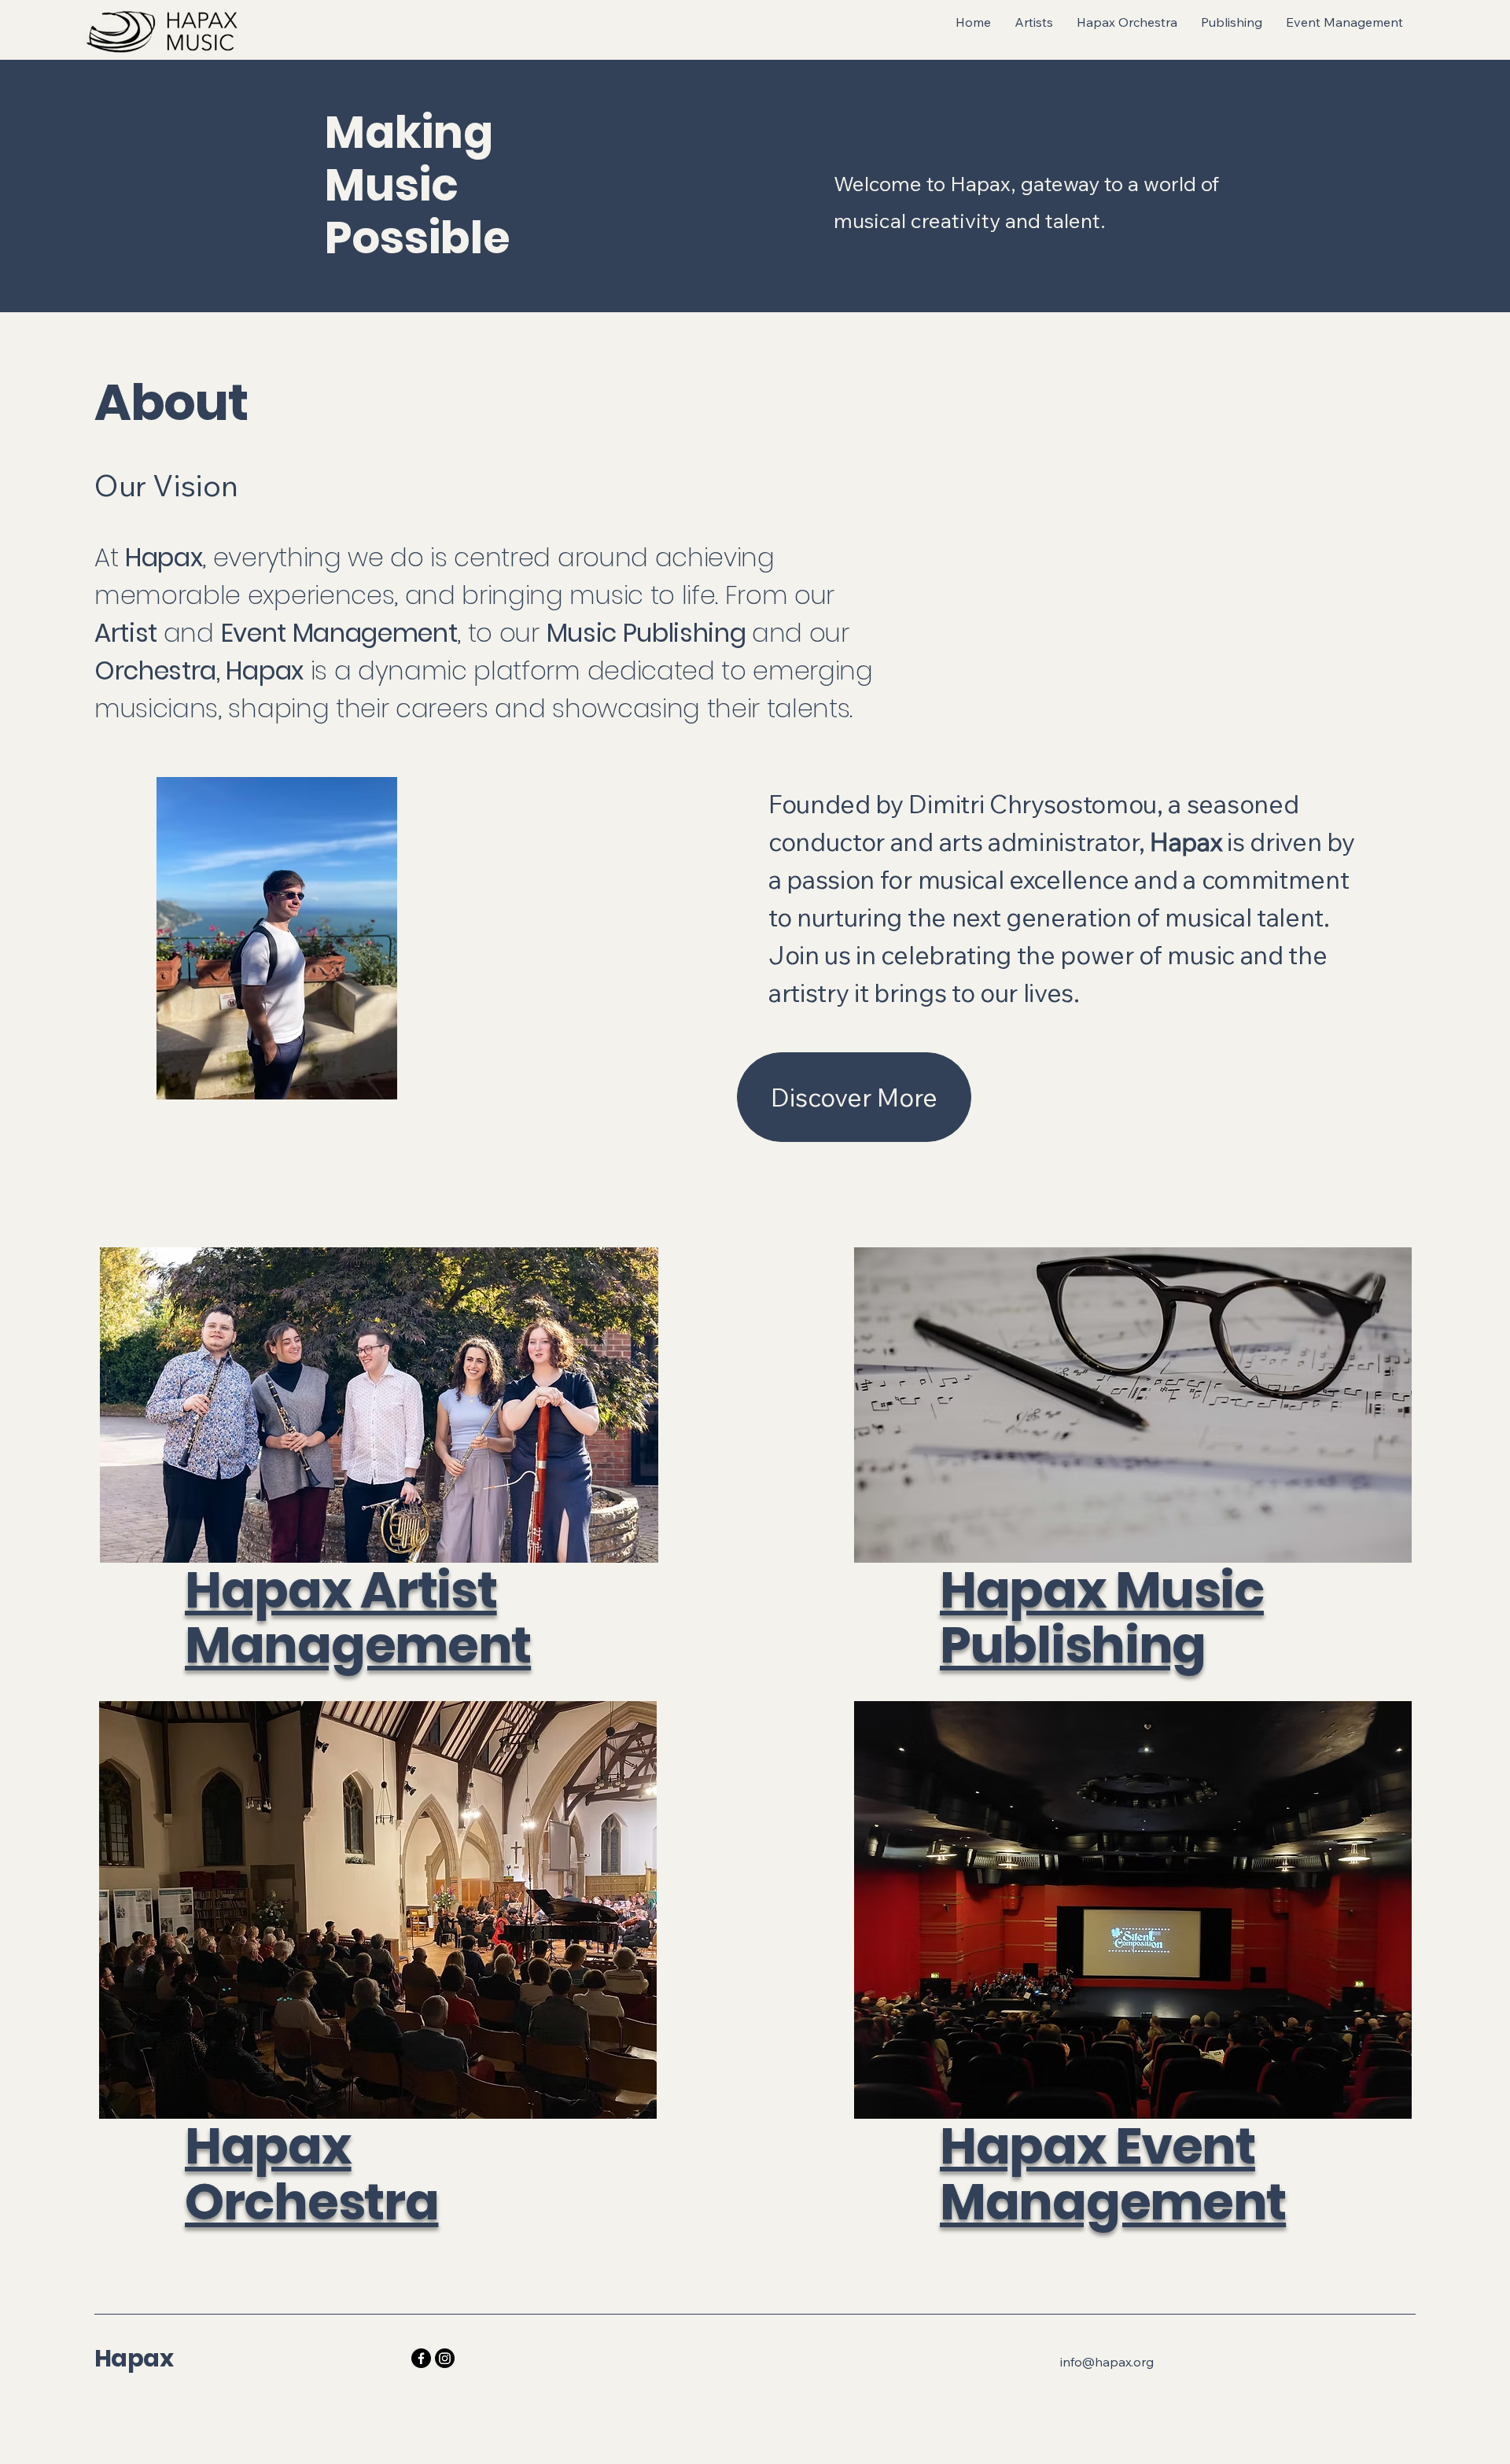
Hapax (134, 2358)
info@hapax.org (1107, 2362)
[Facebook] (421, 2358)
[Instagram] (445, 2358)
